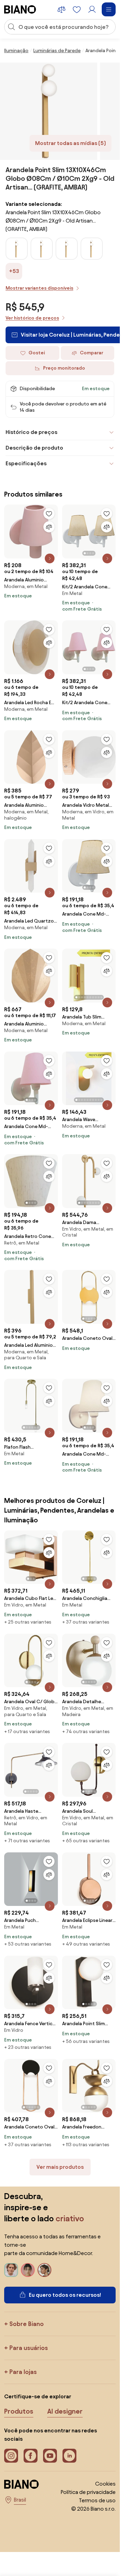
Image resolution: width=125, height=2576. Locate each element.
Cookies (105, 2484)
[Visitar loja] (49, 111)
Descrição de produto (34, 448)
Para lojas (23, 2372)
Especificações (26, 463)
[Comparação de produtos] (61, 9)
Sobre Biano (27, 2324)
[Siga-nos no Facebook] (31, 2456)
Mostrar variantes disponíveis (39, 288)
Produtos (19, 2411)
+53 (14, 271)
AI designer (65, 2411)
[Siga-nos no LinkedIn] (69, 2456)
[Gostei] (49, 514)
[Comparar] (49, 527)
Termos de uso (97, 2500)
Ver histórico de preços (32, 318)
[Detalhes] (50, 558)
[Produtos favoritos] (77, 9)
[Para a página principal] (20, 9)
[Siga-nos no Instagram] (11, 2456)
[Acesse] (92, 9)
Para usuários (29, 2348)
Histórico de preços (31, 432)
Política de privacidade (88, 2492)
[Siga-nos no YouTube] (50, 2456)
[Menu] (109, 9)
